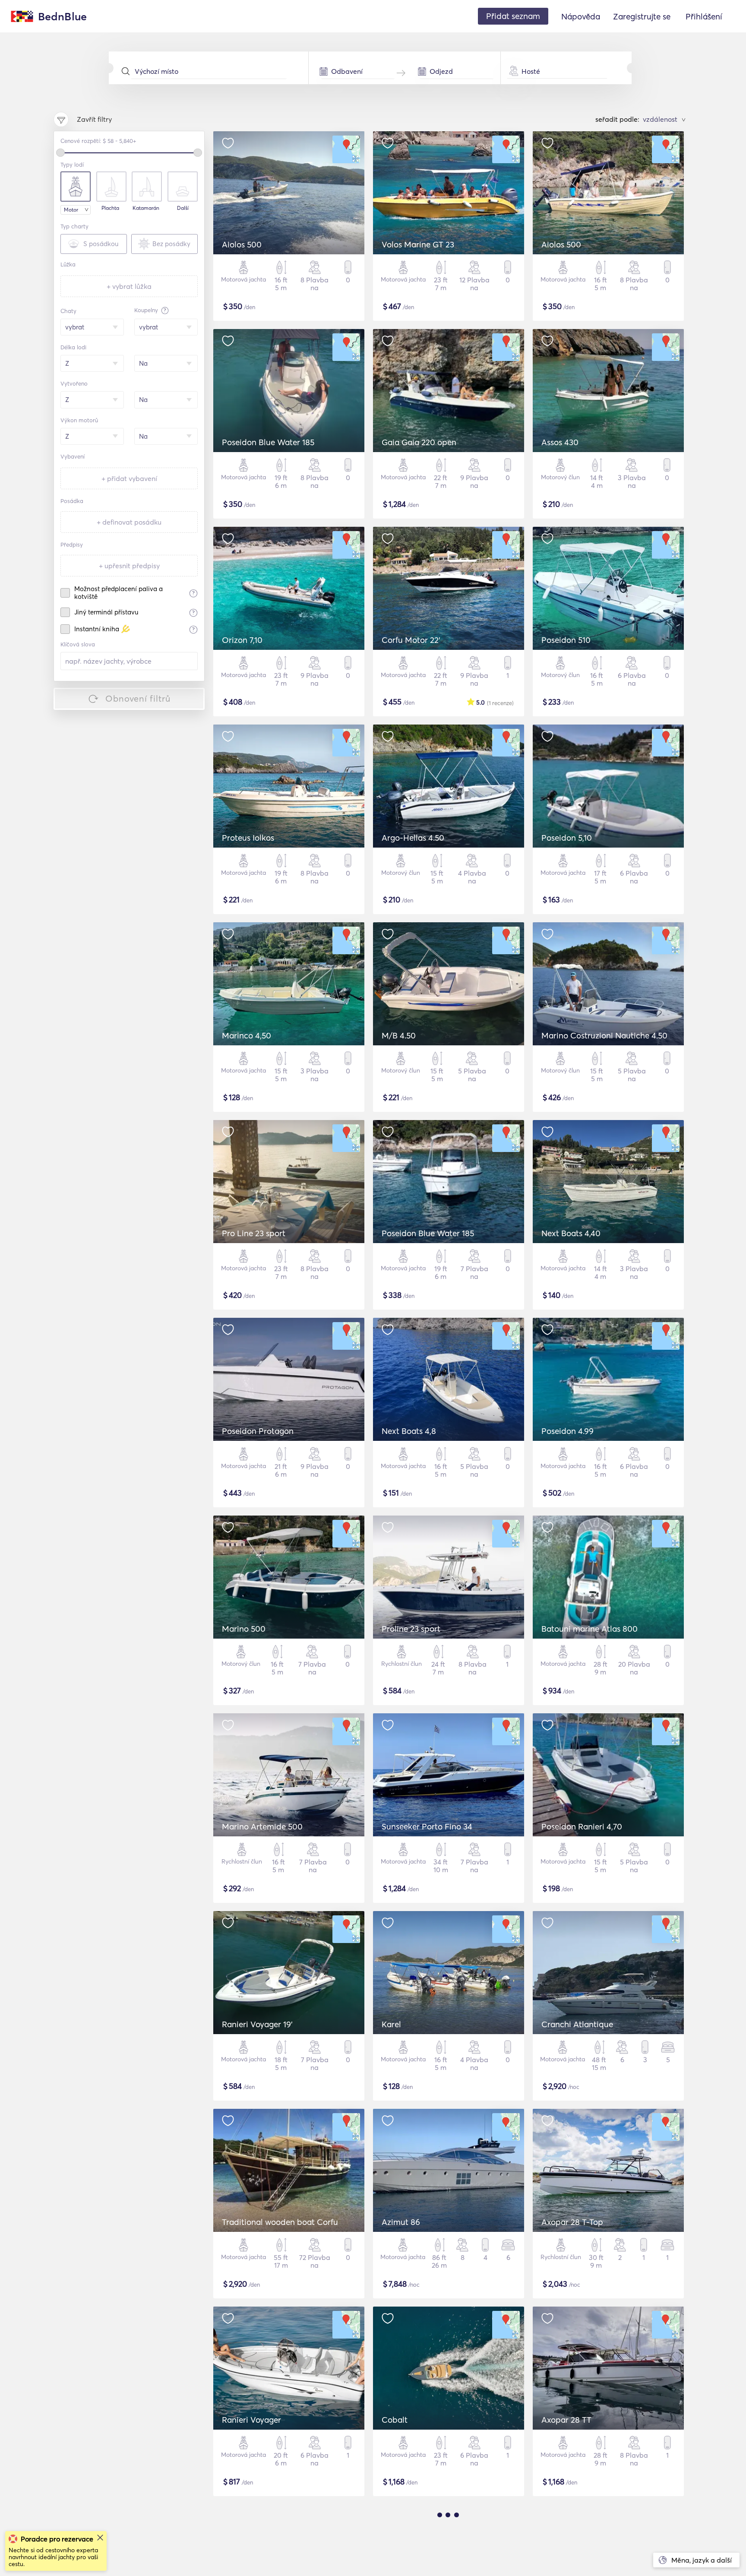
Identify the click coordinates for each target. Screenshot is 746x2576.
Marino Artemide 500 (262, 1826)
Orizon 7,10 (242, 640)
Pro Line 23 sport (254, 1233)
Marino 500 (244, 1629)
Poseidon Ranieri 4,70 (582, 1826)
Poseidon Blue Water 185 (268, 442)
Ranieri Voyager (251, 2420)
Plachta (110, 208)
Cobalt (395, 2420)
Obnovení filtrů (138, 698)
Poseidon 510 (566, 640)
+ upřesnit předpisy (129, 566)
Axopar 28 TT (566, 2420)
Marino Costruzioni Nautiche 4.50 (604, 1035)
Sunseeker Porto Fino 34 (427, 1826)
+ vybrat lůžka (129, 286)
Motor (71, 210)
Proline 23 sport (411, 1629)
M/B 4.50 (399, 1035)
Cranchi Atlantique (577, 2024)
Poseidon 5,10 (567, 838)
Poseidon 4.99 (567, 1431)
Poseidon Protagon (258, 1431)
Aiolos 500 (242, 244)
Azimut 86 (401, 2222)
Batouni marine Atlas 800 (590, 1629)
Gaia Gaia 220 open (419, 442)
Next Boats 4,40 (571, 1233)
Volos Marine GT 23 (418, 244)
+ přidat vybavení (129, 478)
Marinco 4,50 (247, 1035)
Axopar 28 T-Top (572, 2222)
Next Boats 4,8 (409, 1431)
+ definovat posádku (129, 522)
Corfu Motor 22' (411, 640)
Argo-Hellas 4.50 (413, 838)
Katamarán (146, 208)
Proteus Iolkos (248, 838)
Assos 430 (560, 442)
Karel (391, 2024)
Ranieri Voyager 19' (257, 2024)
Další (183, 208)
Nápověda (581, 16)
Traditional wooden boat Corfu (280, 2222)
